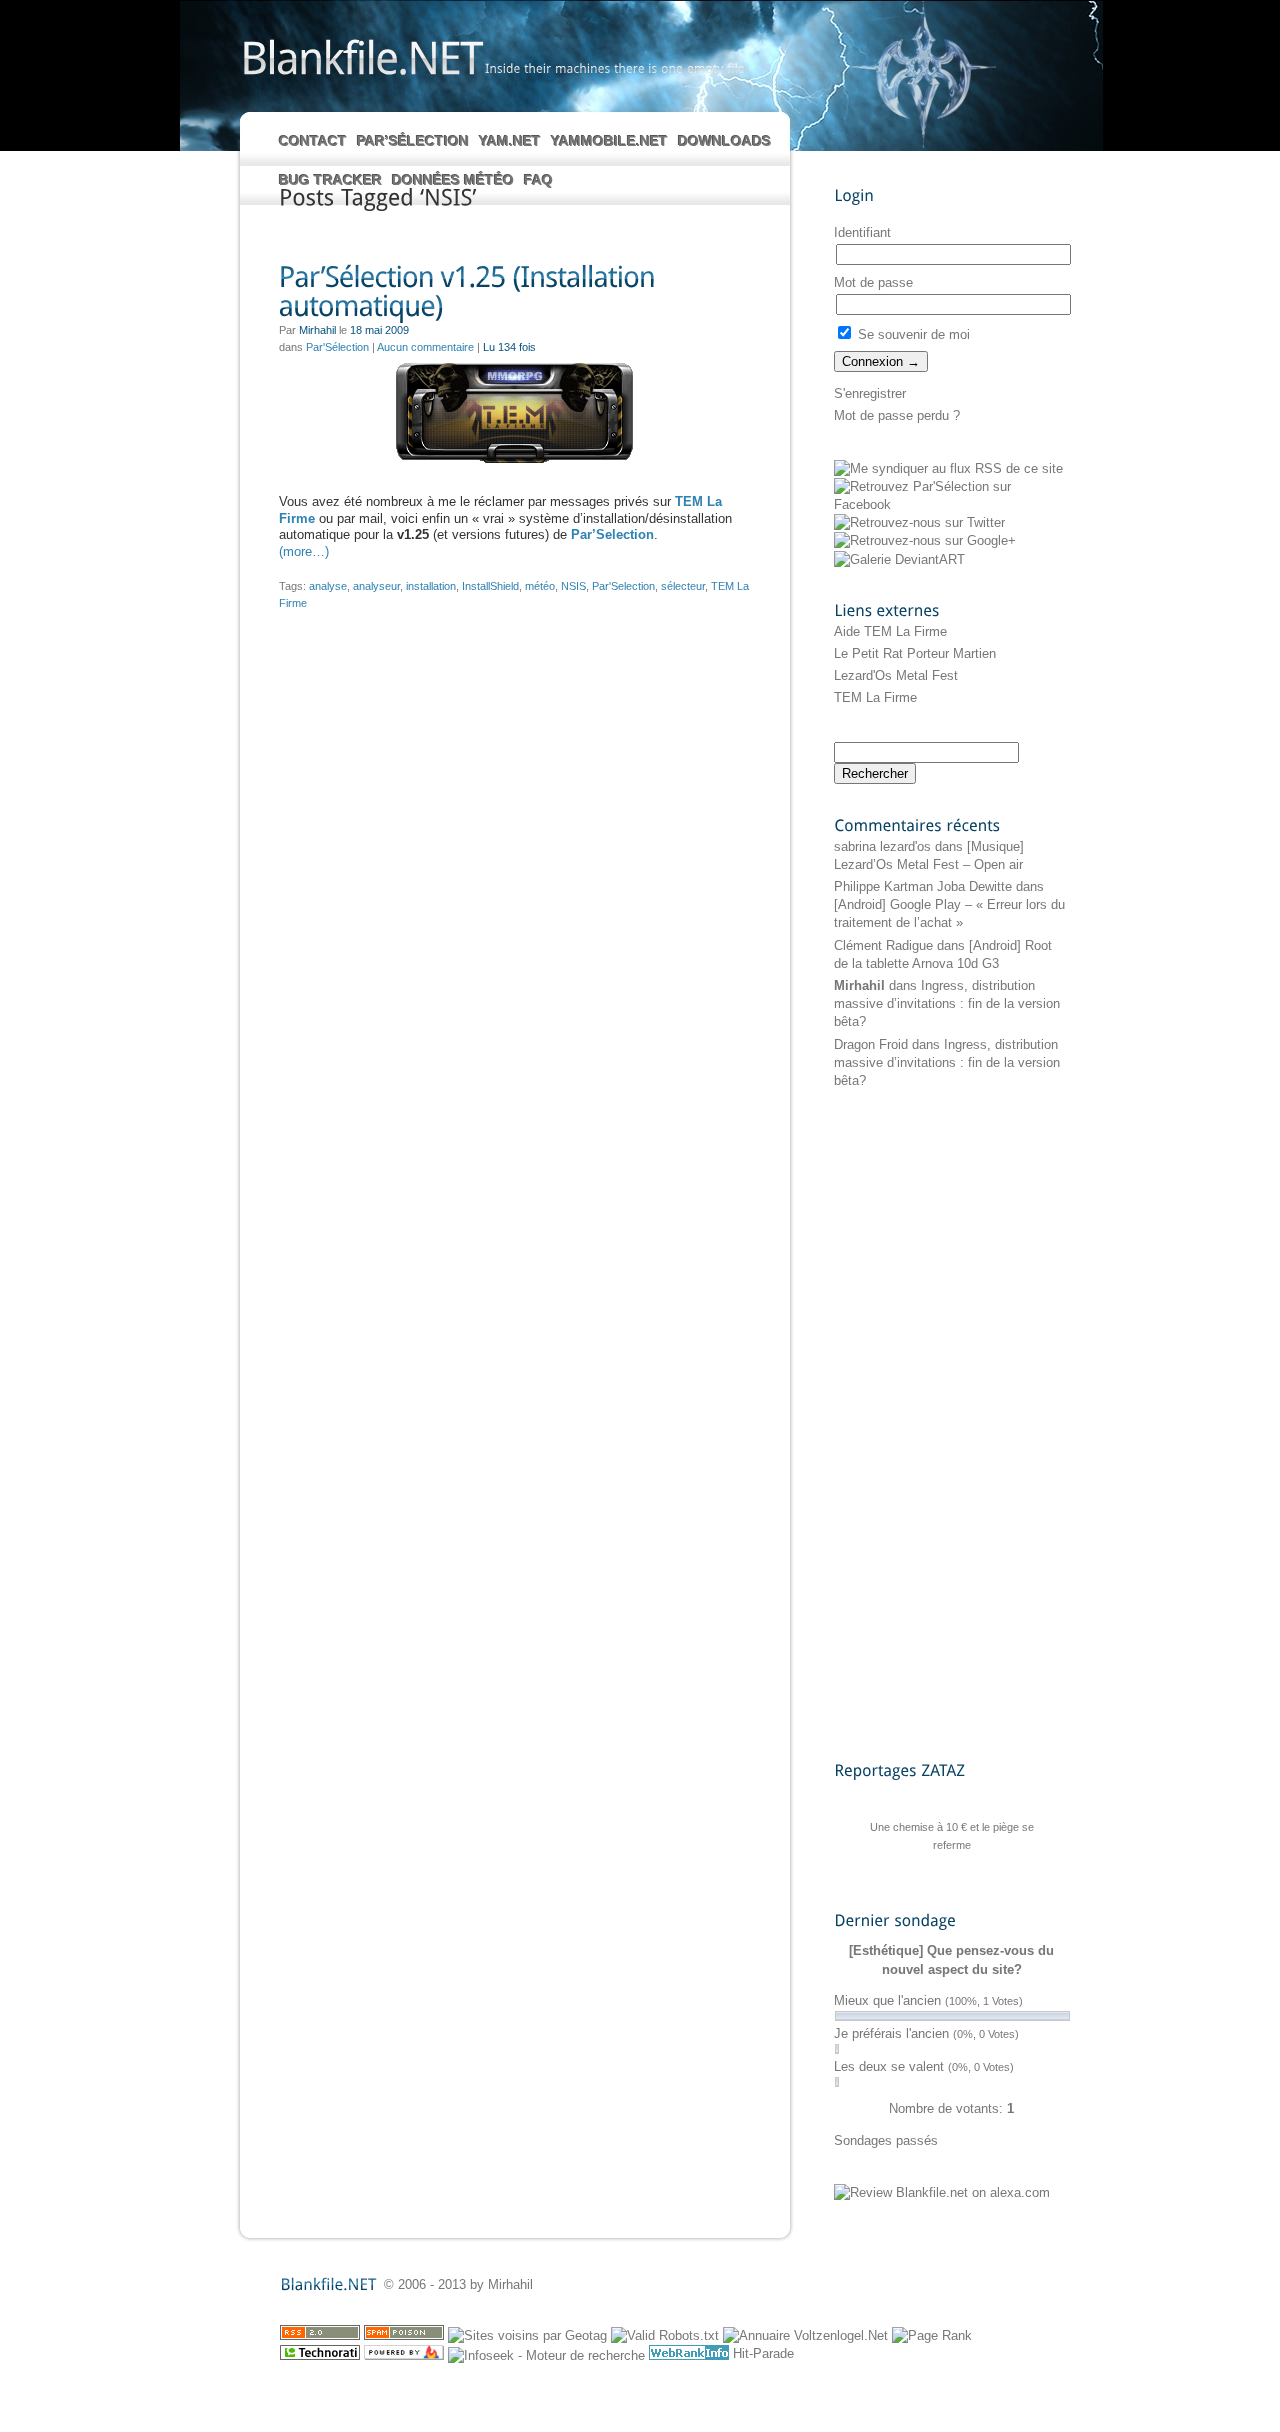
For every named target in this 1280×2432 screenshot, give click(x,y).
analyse (328, 586)
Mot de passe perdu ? (897, 415)
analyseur (376, 586)
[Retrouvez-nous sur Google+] (925, 540)
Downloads (724, 141)
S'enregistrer (870, 393)
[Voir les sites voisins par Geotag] (527, 2335)
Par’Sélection (413, 141)
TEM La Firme (875, 697)
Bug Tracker (330, 180)
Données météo (453, 180)
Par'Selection (623, 586)
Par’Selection (612, 534)
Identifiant (862, 232)
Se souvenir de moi (912, 334)
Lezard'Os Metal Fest (896, 675)
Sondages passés (886, 2140)
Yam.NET (510, 141)
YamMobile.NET (609, 141)
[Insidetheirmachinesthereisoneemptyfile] (615, 68)
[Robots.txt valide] (665, 2335)
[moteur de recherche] (546, 2355)
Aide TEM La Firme (890, 631)
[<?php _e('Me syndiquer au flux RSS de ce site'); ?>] (948, 468)
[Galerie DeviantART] (899, 559)
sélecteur (683, 586)
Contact (313, 141)
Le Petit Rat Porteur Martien (915, 653)
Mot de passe (873, 282)
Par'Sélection (337, 347)
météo (540, 586)
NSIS (573, 586)
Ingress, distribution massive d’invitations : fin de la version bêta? (947, 1003)
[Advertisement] (914, 1424)
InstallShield (490, 586)
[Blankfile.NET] (361, 56)
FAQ (538, 180)
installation (431, 586)
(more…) (304, 551)
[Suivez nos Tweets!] (919, 522)
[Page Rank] (932, 2335)
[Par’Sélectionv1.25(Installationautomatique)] (514, 293)
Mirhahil (859, 985)
